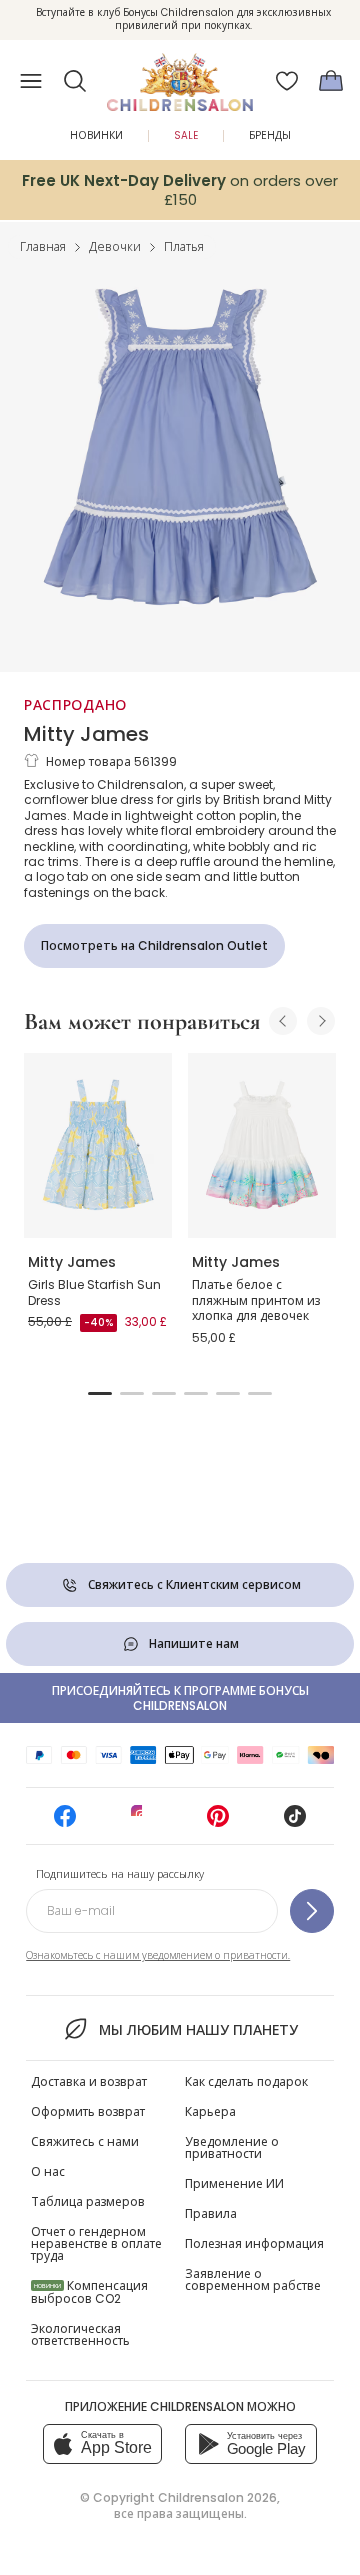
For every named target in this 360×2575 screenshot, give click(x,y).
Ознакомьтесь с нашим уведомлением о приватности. (158, 1955)
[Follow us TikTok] (295, 1822)
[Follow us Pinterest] (218, 1822)
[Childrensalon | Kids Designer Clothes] (180, 75)
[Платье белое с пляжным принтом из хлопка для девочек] (262, 1145)
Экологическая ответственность (80, 2334)
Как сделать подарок (246, 2081)
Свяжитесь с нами (85, 2141)
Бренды (270, 135)
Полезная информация (254, 2243)
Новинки (96, 135)
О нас (48, 2171)
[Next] (321, 1021)
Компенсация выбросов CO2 (89, 2292)
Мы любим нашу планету (198, 2030)
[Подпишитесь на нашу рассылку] (312, 1911)
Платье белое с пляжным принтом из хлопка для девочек (256, 1300)
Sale (186, 135)
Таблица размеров (88, 2201)
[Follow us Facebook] (65, 1822)
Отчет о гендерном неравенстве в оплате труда (96, 2243)
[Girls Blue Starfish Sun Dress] (98, 1145)
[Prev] (283, 1021)
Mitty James (86, 734)
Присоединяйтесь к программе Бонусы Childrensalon (180, 1698)
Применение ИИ (234, 2183)
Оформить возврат (88, 2111)
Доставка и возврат (89, 2081)
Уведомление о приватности (232, 2147)
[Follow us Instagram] (142, 1822)
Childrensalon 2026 (217, 2497)
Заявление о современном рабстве (253, 2279)
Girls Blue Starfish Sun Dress (94, 1292)
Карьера (210, 2111)
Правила (211, 2213)
